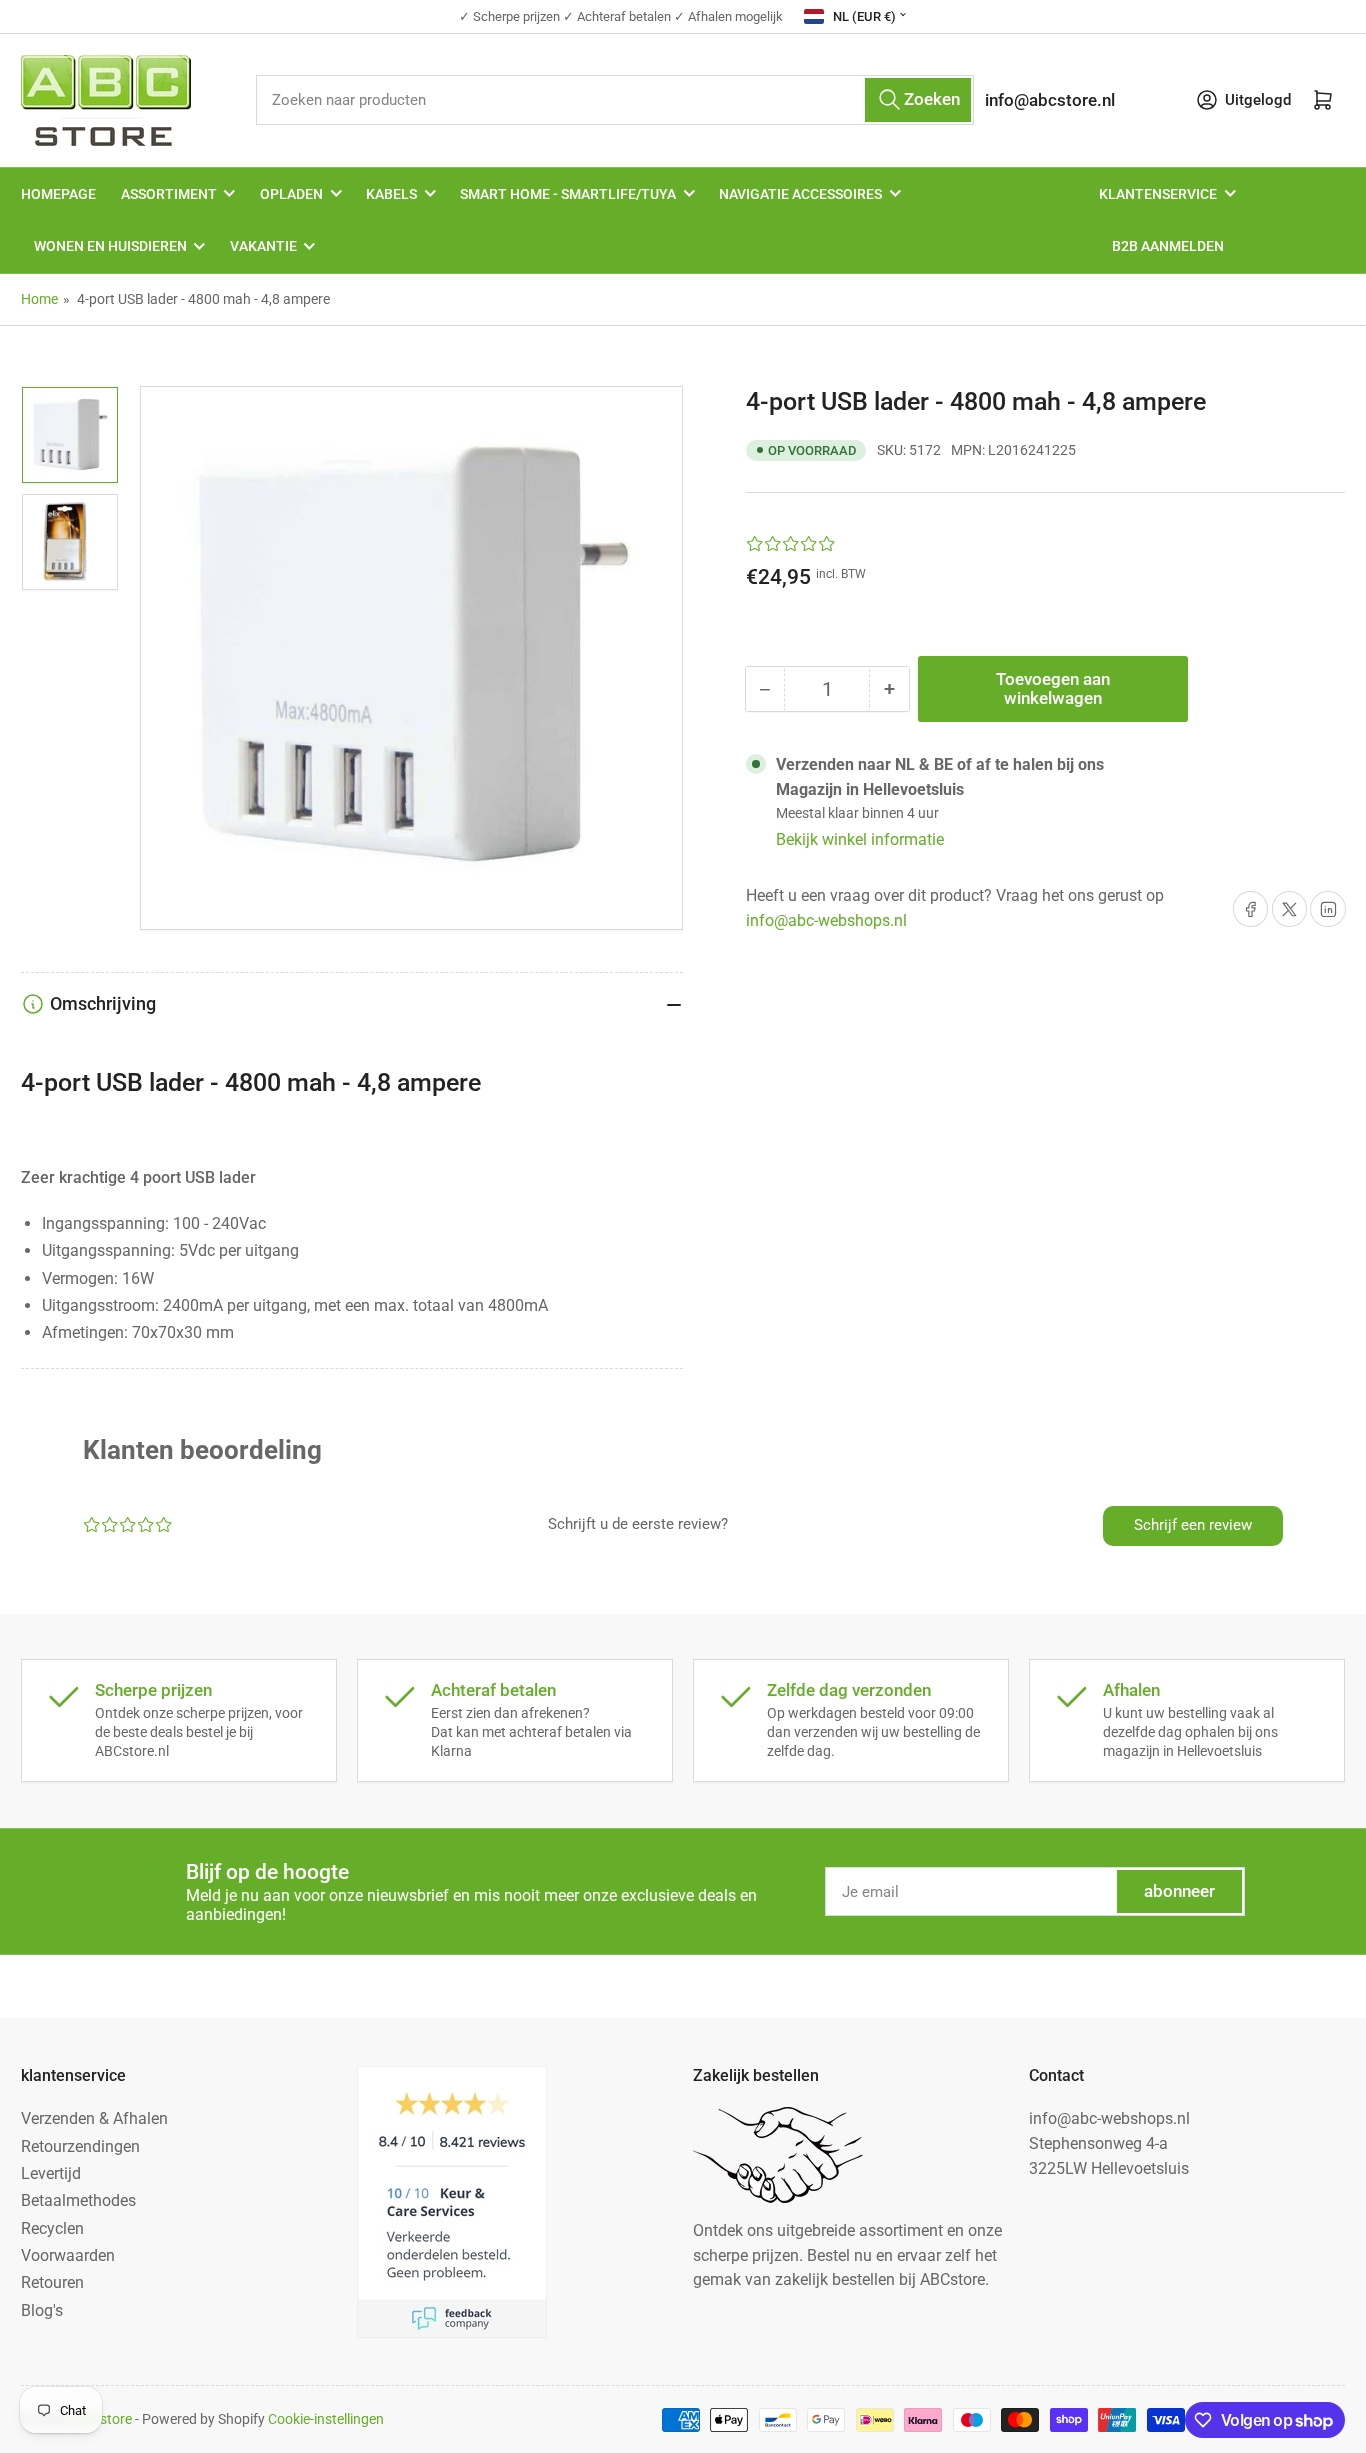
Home (39, 299)
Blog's (42, 2310)
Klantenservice (1158, 194)
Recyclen (52, 2228)
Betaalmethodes (78, 2200)
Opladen (291, 194)
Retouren (52, 2282)
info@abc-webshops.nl (826, 920)
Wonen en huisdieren (110, 246)
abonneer (1179, 1891)
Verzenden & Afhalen (94, 2118)
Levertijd (51, 2173)
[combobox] (615, 99)
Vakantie (263, 246)
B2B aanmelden (1168, 246)
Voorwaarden (68, 2255)
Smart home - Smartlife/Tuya (568, 194)
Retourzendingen (80, 2146)
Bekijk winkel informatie (860, 839)
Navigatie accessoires (800, 194)
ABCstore (102, 2419)
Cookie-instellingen (326, 2419)
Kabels (391, 194)
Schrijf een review (1193, 1525)
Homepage (58, 194)
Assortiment (169, 194)
